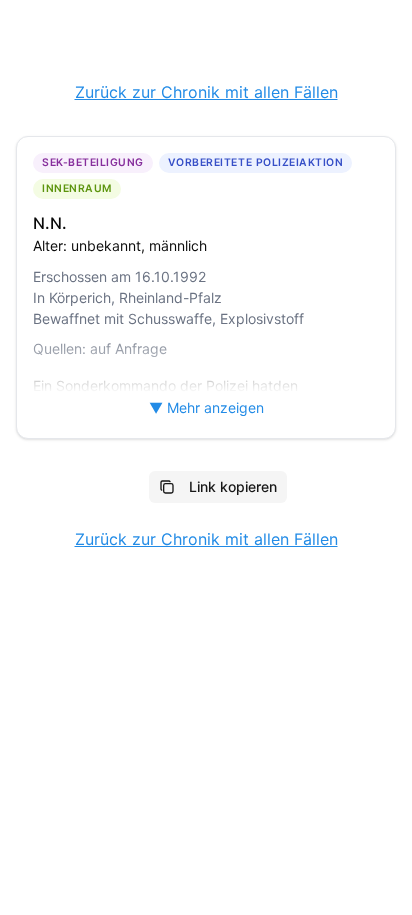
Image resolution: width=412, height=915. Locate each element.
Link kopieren (233, 486)
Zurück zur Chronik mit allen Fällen (206, 92)
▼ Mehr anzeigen (206, 407)
